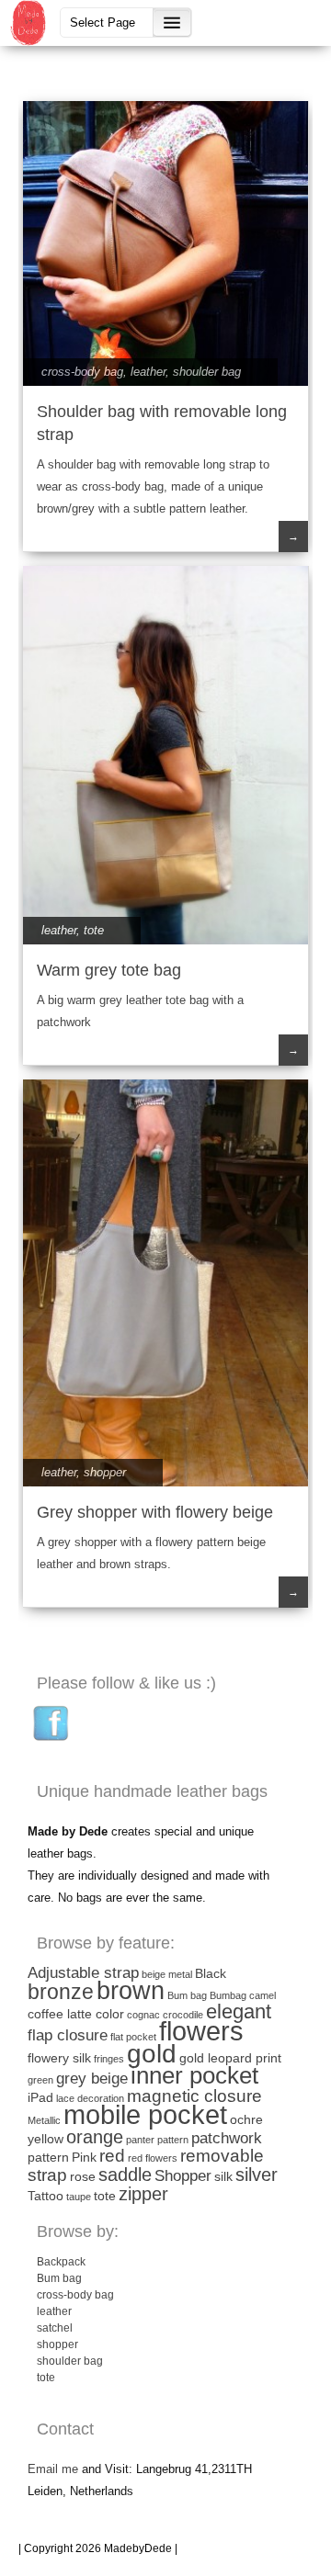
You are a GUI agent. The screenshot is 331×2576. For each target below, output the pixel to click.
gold (152, 2053)
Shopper (183, 2176)
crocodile (183, 2015)
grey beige (92, 2079)
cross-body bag (82, 372)
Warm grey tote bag (109, 970)
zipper (143, 2194)
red (112, 2156)
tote (94, 930)
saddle (125, 2175)
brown (131, 1991)
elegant (239, 2011)
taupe (79, 2197)
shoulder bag (207, 372)
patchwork (227, 2138)
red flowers (153, 2158)
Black (211, 1973)
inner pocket (194, 2075)
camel (263, 1995)
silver (257, 2175)
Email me (53, 2469)
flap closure (68, 2035)
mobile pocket (145, 2114)
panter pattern (157, 2140)
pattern (48, 2157)
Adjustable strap (83, 1973)
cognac (143, 2015)
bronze (61, 1992)
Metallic (44, 2120)
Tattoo (46, 2196)
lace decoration (90, 2098)
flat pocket (133, 2037)
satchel (55, 2328)
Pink (84, 2157)
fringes (109, 2059)
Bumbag (228, 1995)
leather (148, 372)
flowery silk (59, 2058)
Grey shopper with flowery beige (155, 1512)
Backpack (61, 2262)
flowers (201, 2031)
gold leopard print (230, 2058)
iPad (40, 2097)
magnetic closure (194, 2096)
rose (83, 2176)
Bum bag (187, 1995)
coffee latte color (76, 2014)
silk (223, 2176)
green (40, 2080)
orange (95, 2137)
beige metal (167, 1974)
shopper (105, 1472)
